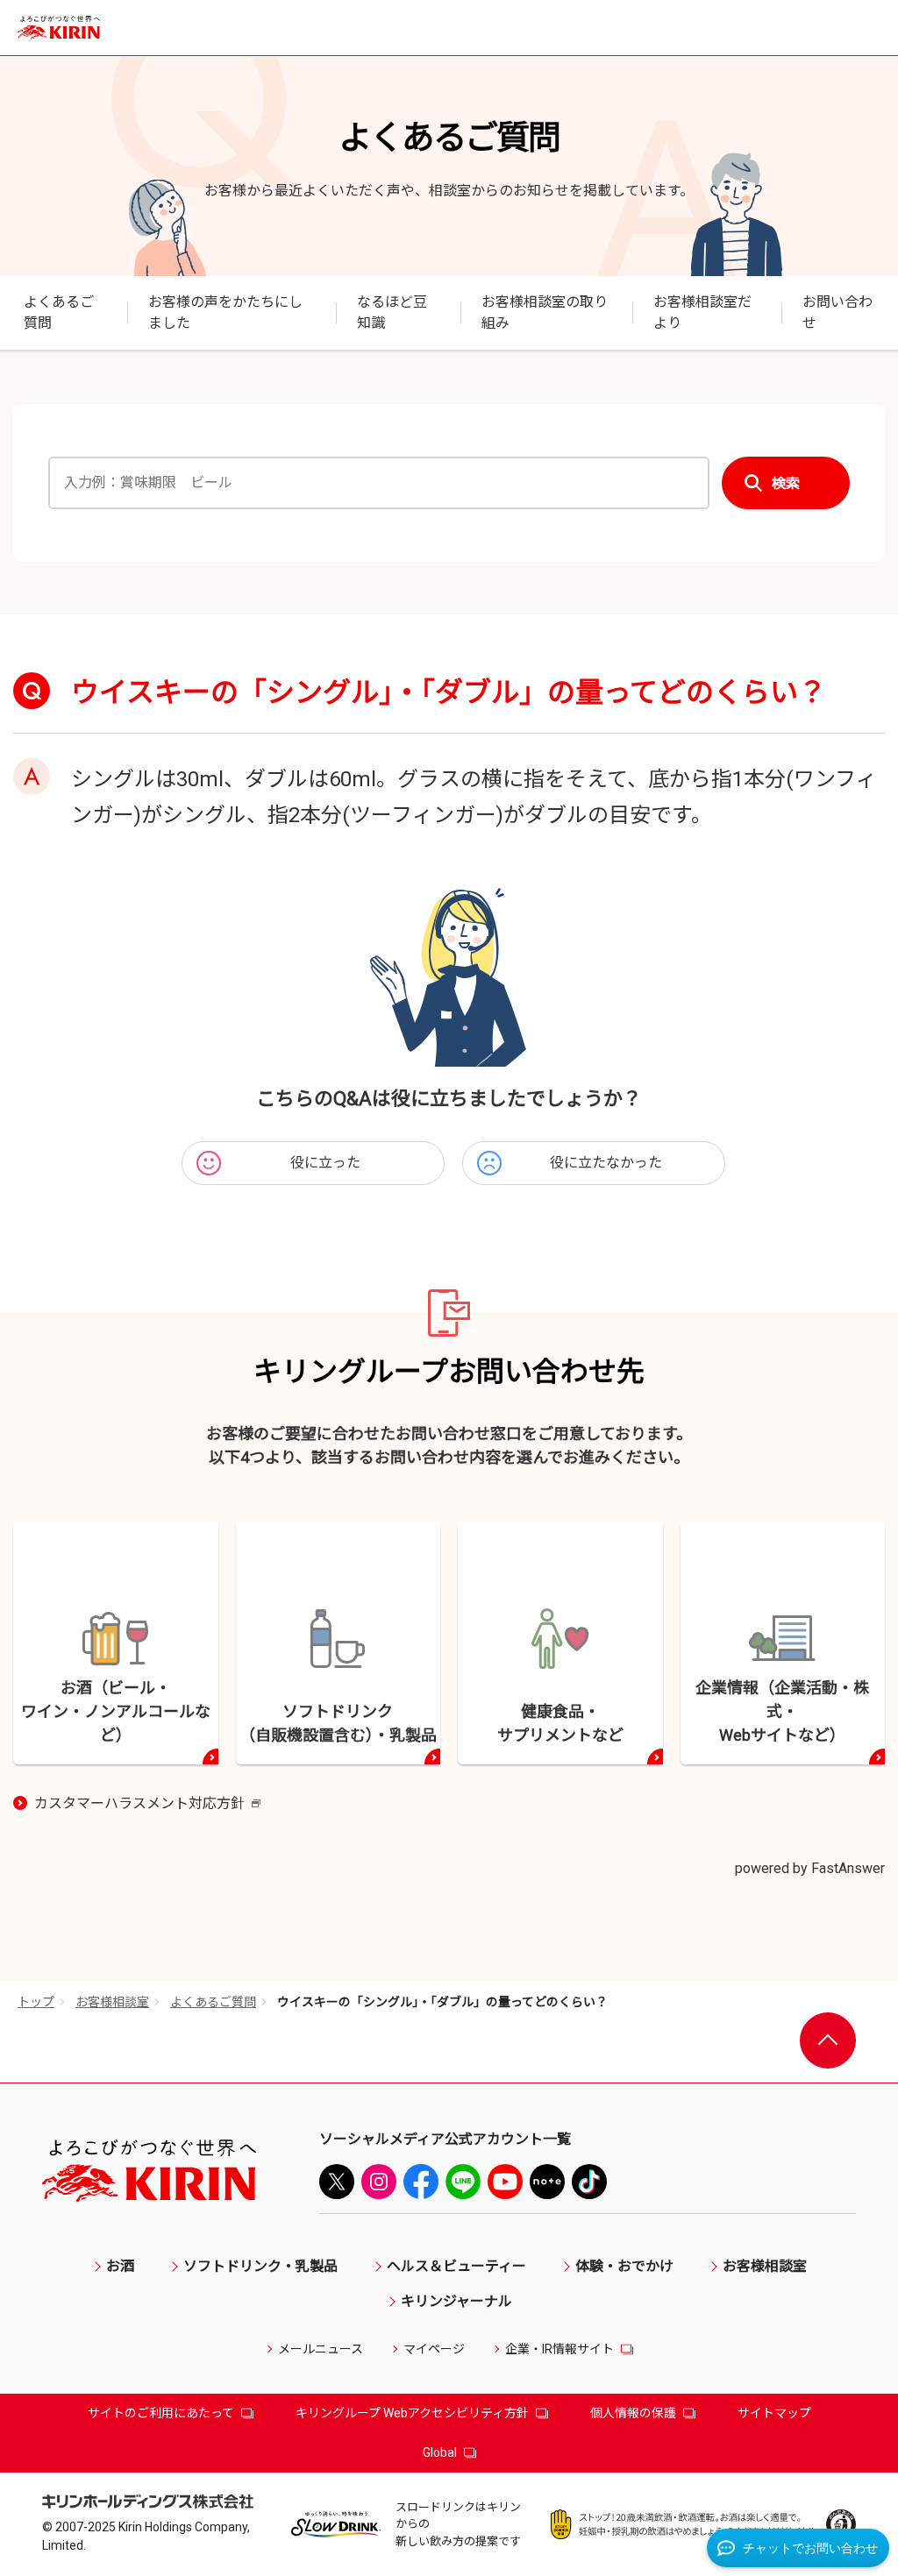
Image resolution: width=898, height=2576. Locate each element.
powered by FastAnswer (810, 1868)
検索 (786, 483)
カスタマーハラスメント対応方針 (147, 1805)
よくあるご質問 (213, 2002)
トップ (36, 2002)
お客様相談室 (112, 2002)
